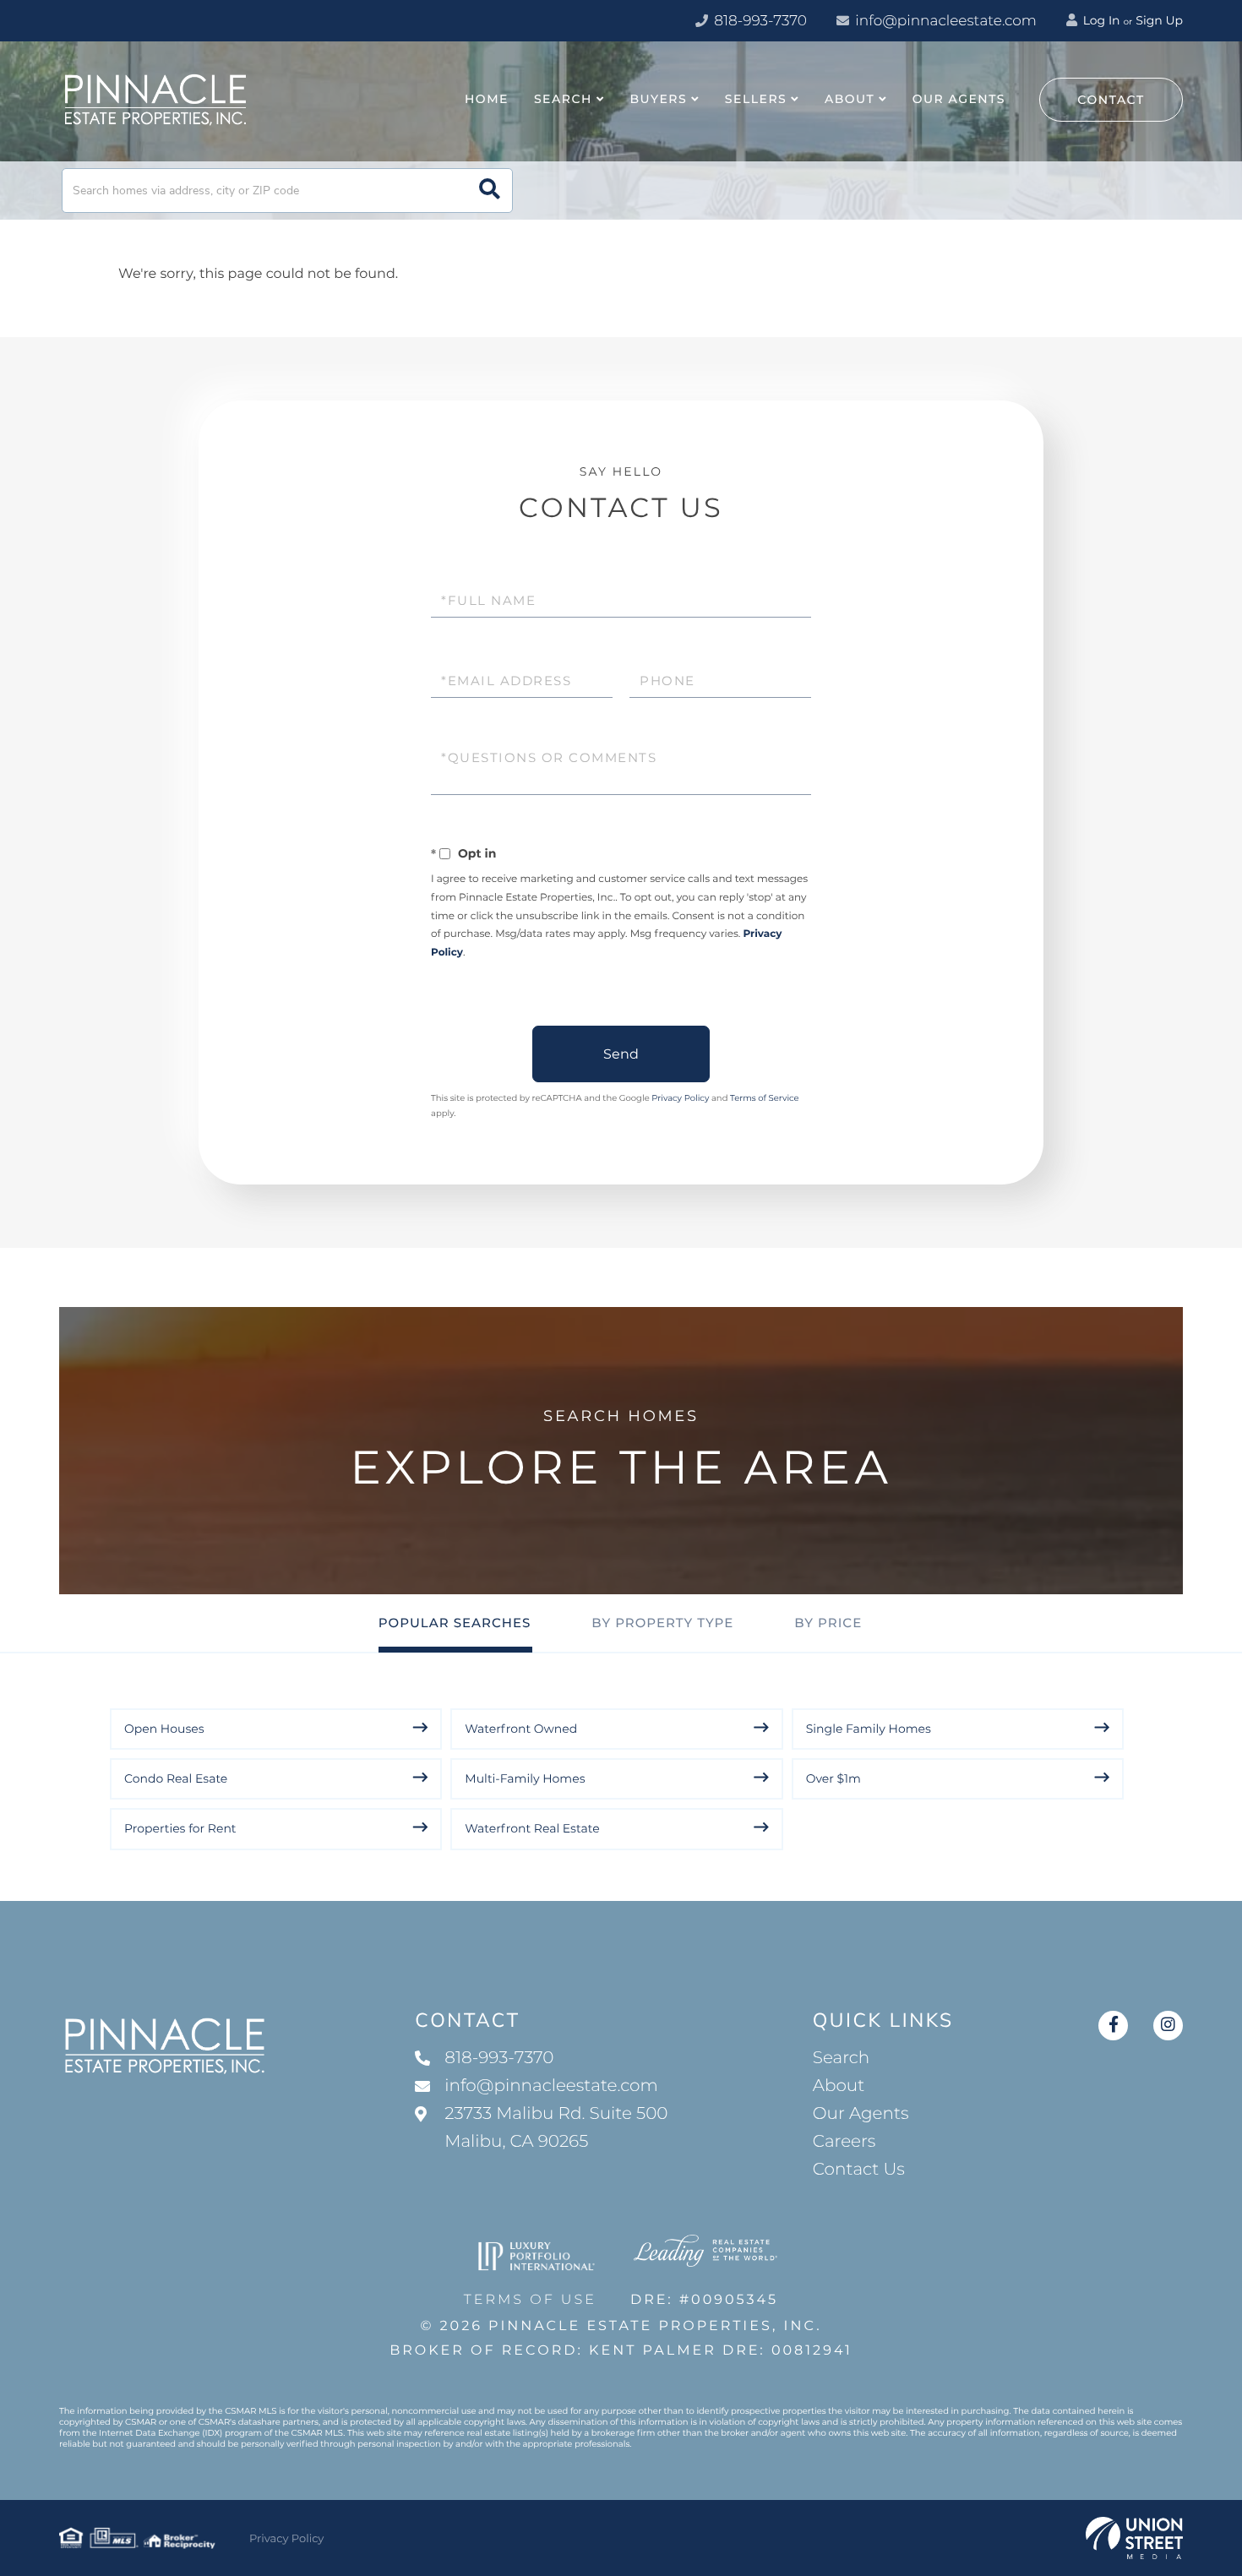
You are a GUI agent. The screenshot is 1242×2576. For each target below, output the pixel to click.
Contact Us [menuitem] (859, 2170)
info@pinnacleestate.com (946, 21)
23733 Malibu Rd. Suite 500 (556, 2128)
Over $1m (833, 1778)
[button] (490, 191)
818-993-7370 (759, 21)
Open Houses (164, 1729)
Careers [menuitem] (844, 2142)
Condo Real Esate (176, 1778)
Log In (1100, 20)
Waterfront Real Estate (532, 1828)
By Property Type (662, 1623)
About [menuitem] (850, 99)
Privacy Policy (680, 1098)
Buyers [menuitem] (659, 99)
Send (621, 1054)
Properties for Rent (180, 1828)
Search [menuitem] (563, 99)
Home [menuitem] (487, 99)
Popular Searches (455, 1623)
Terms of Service (765, 1098)
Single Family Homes (869, 1729)
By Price (828, 1623)
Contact (1111, 100)
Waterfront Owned (521, 1729)
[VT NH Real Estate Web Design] (1134, 2538)
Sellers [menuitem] (756, 99)
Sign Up (1159, 20)
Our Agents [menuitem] (959, 99)
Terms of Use (530, 2300)
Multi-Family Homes (525, 1778)
